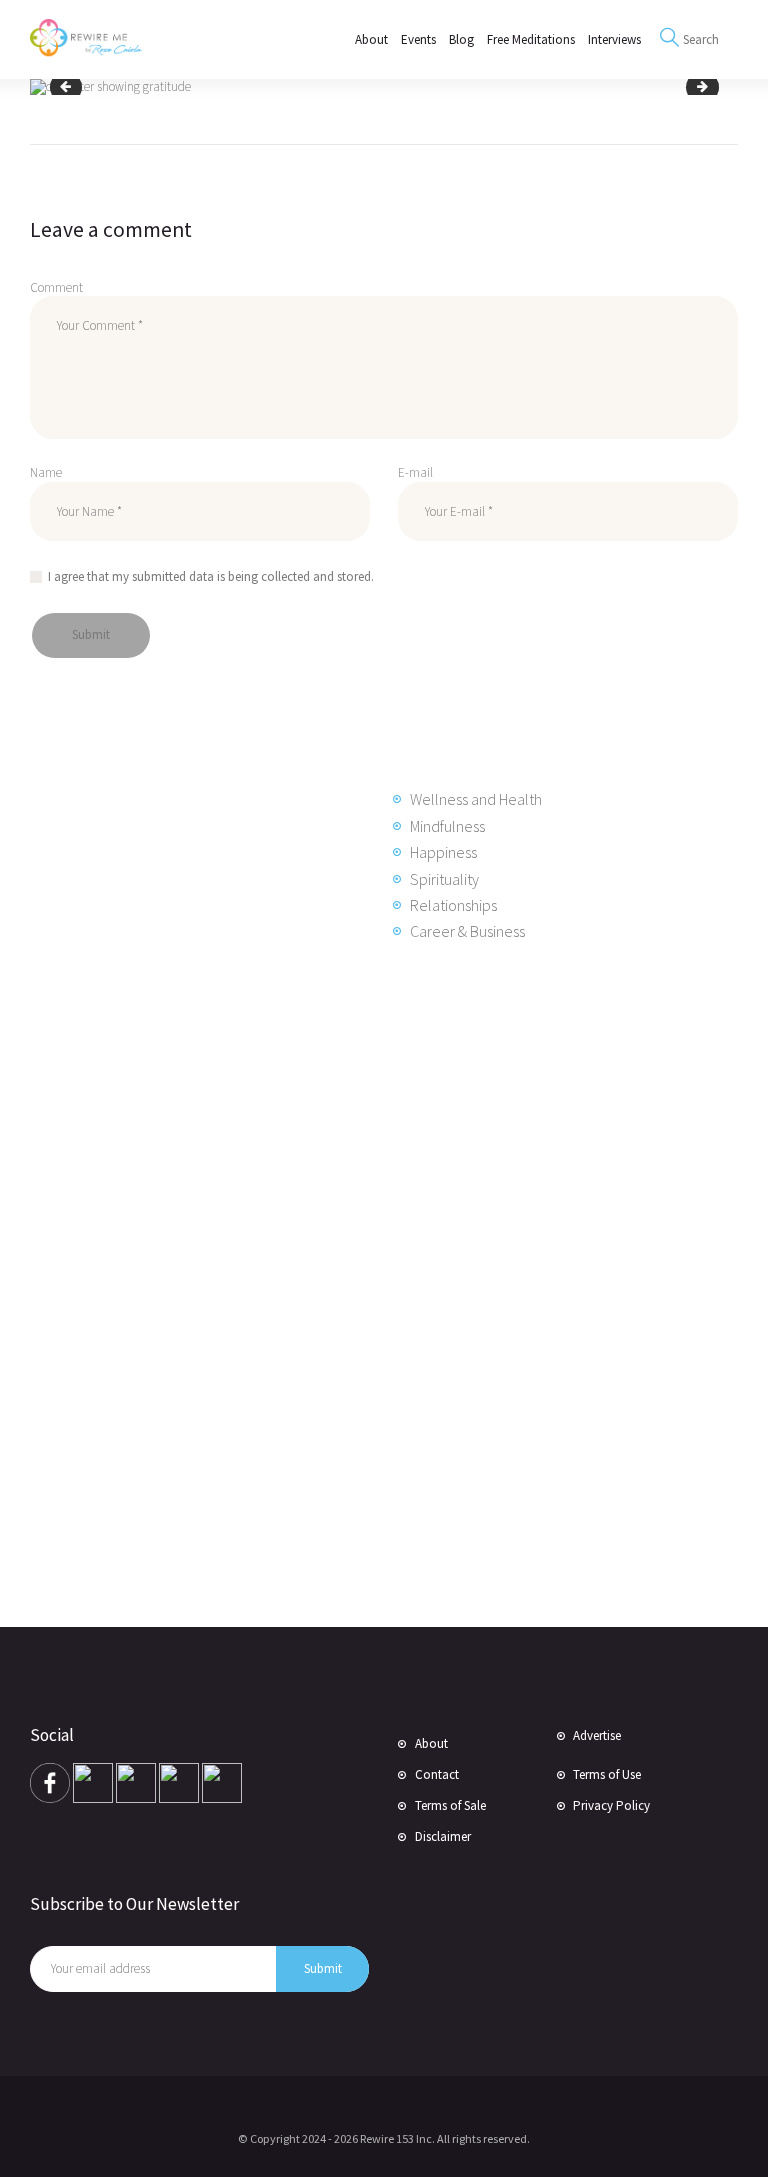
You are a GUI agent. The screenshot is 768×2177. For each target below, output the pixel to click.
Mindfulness (447, 826)
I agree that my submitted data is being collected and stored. (211, 576)
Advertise (597, 1735)
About (431, 1743)
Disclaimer (443, 1836)
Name (46, 472)
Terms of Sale (450, 1805)
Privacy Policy (611, 1805)
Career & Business (467, 931)
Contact (437, 1774)
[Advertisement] (190, 1282)
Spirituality (444, 879)
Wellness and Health (476, 799)
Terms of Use (607, 1774)
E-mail (415, 472)
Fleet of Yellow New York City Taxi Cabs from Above (710, 86)
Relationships (453, 905)
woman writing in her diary (73, 86)
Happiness (443, 852)
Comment (56, 287)
